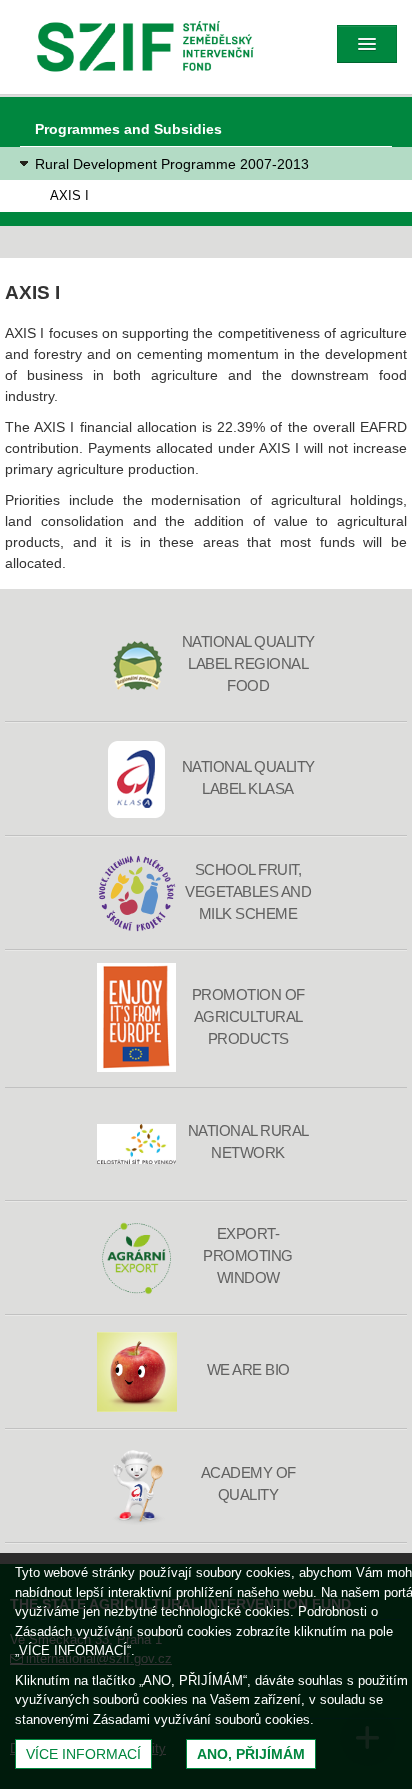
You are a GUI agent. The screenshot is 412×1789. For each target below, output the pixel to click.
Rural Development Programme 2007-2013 (172, 164)
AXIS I (69, 195)
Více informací (83, 1754)
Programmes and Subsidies (128, 129)
